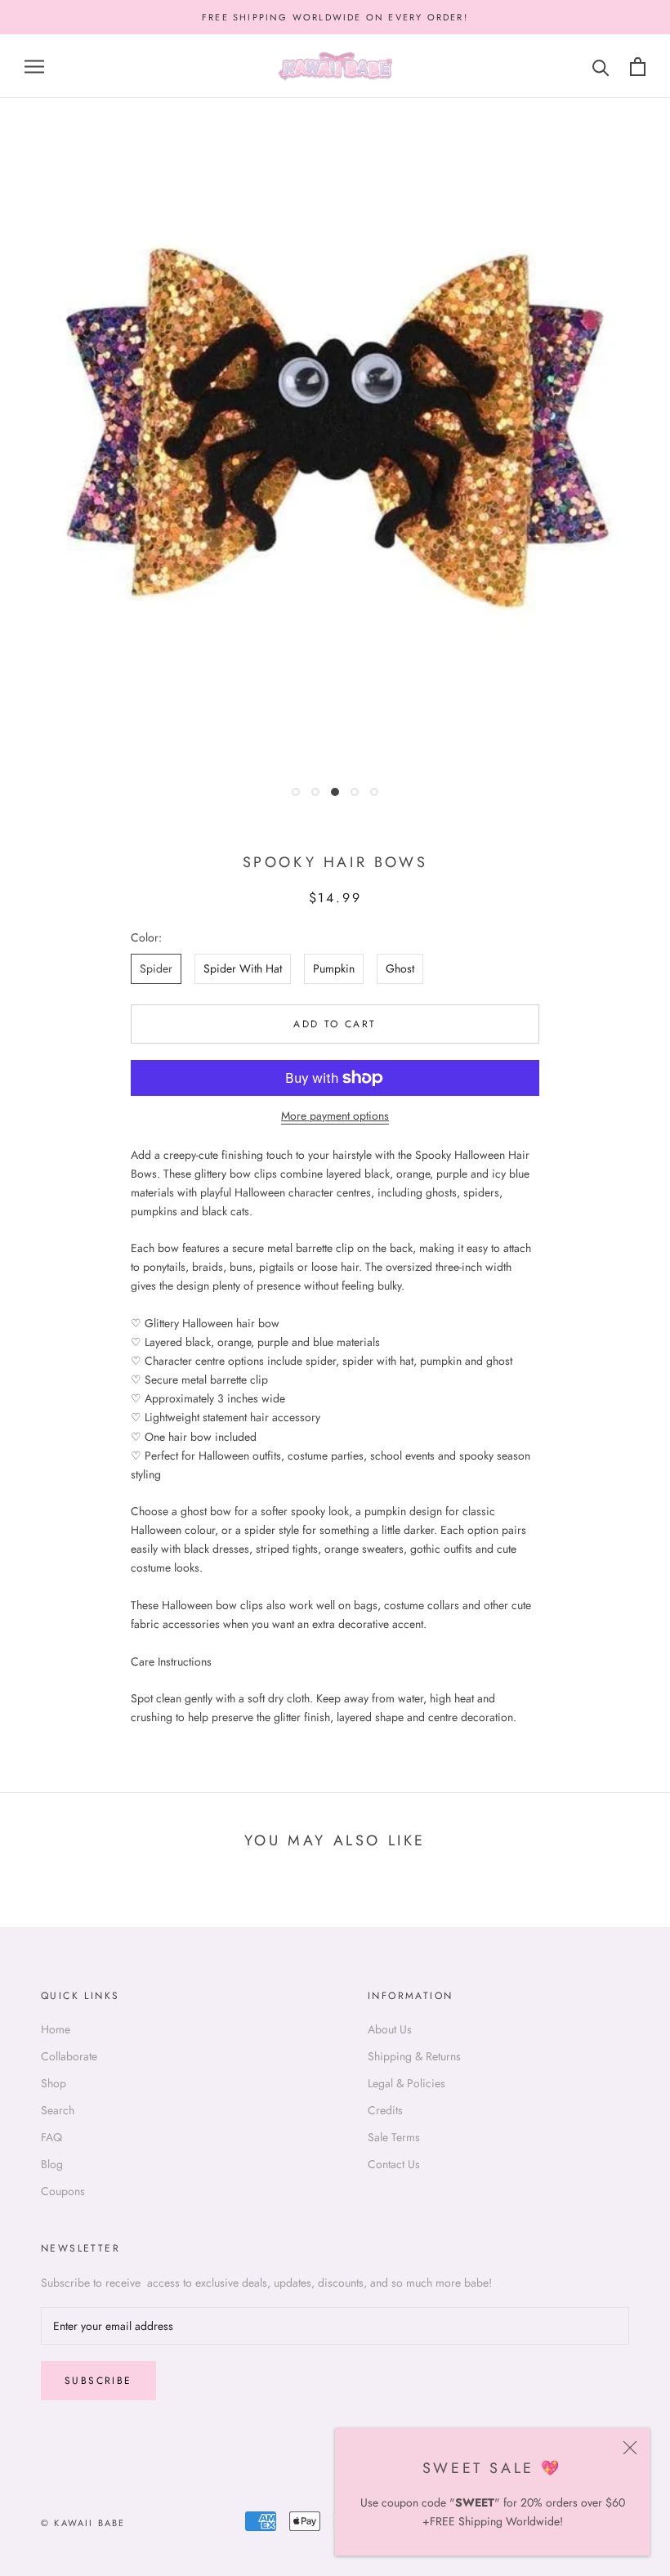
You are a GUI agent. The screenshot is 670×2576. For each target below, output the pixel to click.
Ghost (400, 968)
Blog (52, 2164)
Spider (156, 968)
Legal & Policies (406, 2083)
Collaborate (69, 2056)
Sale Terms (394, 2137)
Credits (385, 2110)
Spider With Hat (243, 968)
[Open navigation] (34, 67)
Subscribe (98, 2381)
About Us (390, 2029)
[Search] (601, 67)
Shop (54, 2083)
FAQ (51, 2137)
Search (58, 2110)
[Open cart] (638, 67)
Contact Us (394, 2164)
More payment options (335, 1116)
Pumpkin (334, 968)
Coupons (63, 2191)
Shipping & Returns (414, 2056)
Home (56, 2029)
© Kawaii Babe (83, 2523)
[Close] (630, 2448)
